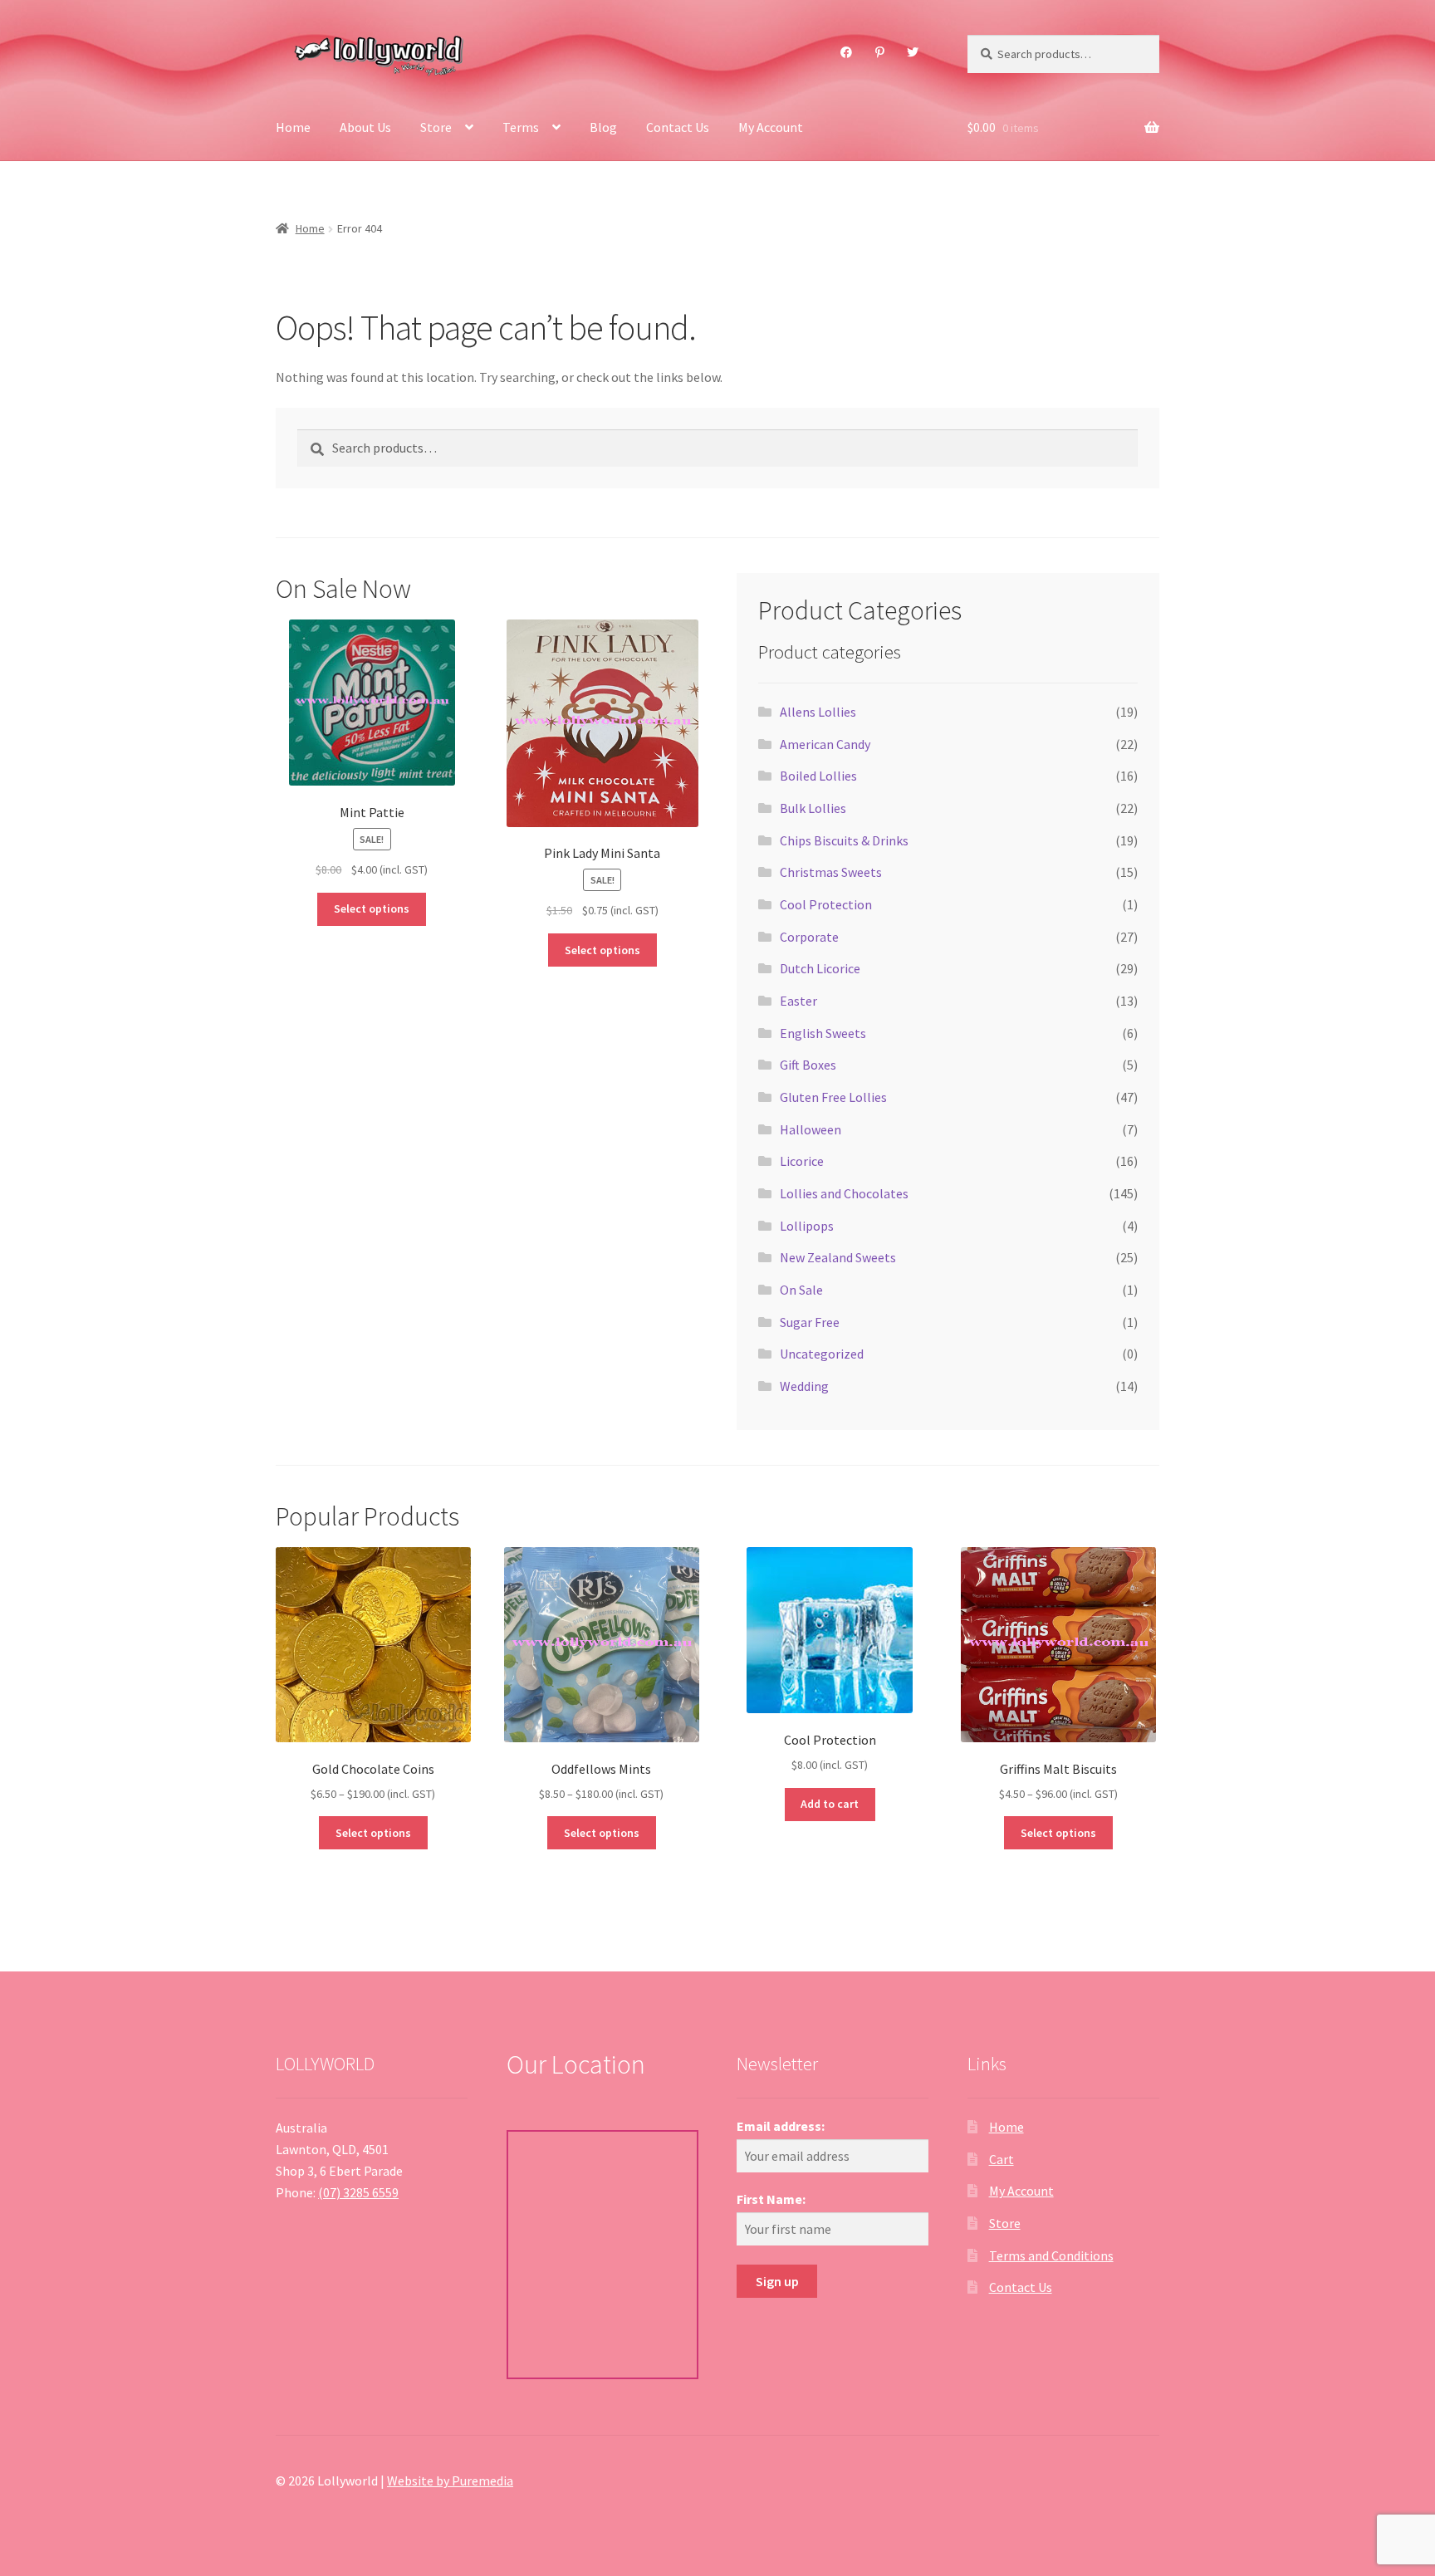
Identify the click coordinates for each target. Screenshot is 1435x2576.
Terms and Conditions (1051, 2255)
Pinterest (879, 52)
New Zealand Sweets (838, 1257)
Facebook (847, 52)
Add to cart (830, 1804)
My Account (771, 127)
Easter (798, 1001)
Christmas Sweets (831, 872)
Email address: (781, 2126)
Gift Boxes (808, 1065)
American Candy (825, 744)
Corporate (809, 937)
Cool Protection (826, 904)
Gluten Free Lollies (833, 1097)
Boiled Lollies (818, 776)
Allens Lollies (818, 712)
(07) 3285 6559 (358, 2192)
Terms (521, 127)
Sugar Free (810, 1322)
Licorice (802, 1161)
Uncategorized (822, 1354)
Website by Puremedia (450, 2481)
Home (293, 127)
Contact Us (678, 127)
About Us (365, 127)
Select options (372, 908)
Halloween (811, 1129)
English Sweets (823, 1033)
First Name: (771, 2199)
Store (436, 127)
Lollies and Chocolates (844, 1193)
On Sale (801, 1290)
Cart (1002, 2159)
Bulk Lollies (813, 808)
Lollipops (807, 1226)
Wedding (804, 1386)
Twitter (913, 52)
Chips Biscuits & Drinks (844, 840)
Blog (603, 127)
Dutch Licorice (820, 968)
